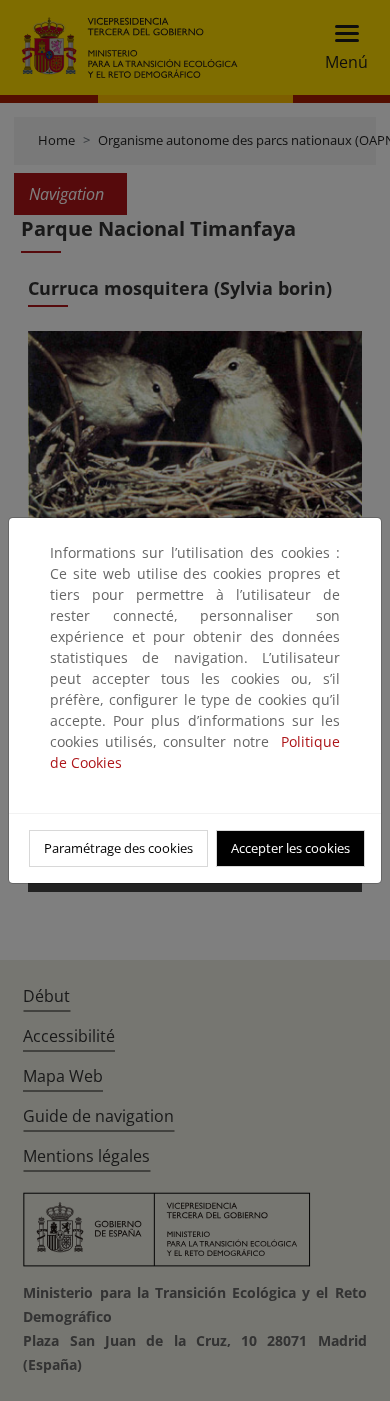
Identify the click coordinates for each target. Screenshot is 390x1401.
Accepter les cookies (290, 848)
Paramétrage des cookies (118, 848)
